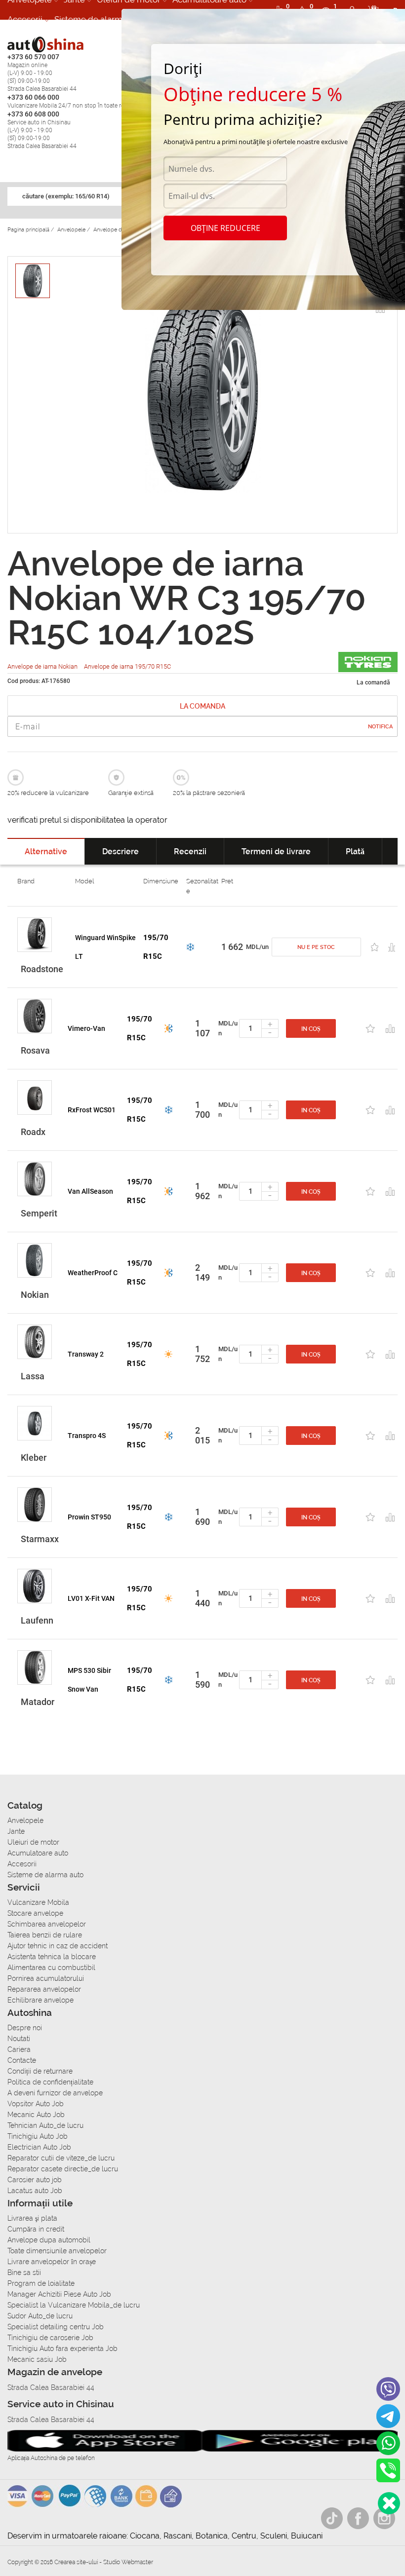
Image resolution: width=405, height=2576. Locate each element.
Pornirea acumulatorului (46, 1978)
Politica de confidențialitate (50, 2082)
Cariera (19, 2049)
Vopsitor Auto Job (36, 2104)
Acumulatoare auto (38, 1853)
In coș (311, 1029)
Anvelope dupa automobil (49, 2240)
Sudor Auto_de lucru (40, 2316)
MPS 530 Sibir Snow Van (89, 1680)
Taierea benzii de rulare (45, 1935)
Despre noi (25, 2028)
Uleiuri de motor (33, 1842)
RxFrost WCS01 (92, 1110)
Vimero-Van (86, 1028)
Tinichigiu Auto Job (38, 2136)
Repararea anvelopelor (44, 1989)
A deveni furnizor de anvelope (55, 2093)
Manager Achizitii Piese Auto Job (59, 2294)
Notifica (380, 727)
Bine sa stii (24, 2273)
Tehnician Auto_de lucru (45, 2125)
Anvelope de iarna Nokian (43, 666)
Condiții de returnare (40, 2071)
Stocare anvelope (35, 1913)
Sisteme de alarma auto (100, 19)
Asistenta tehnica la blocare (52, 1957)
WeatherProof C (93, 1273)
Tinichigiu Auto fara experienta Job (62, 2349)
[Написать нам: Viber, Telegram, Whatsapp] (389, 2503)
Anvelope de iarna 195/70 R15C (127, 666)
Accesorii (25, 19)
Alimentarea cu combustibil (51, 1968)
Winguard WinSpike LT (105, 947)
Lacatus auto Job (35, 2191)
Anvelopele (25, 1820)
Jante (16, 1831)
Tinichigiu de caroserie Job (50, 2338)
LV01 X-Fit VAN (91, 1598)
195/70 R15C (156, 947)
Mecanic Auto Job (36, 2115)
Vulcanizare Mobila (38, 1902)
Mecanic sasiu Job (37, 2359)
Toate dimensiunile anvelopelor (57, 2251)
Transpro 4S (87, 1436)
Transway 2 (86, 1354)
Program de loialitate (41, 2283)
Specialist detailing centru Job (56, 2327)
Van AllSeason (90, 1191)
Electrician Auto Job (39, 2147)
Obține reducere (225, 228)
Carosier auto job (35, 2180)
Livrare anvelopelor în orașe (52, 2262)
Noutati (19, 2039)
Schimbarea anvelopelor (47, 1924)
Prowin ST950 (89, 1517)
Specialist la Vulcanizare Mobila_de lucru (74, 2305)
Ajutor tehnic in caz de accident (58, 1946)
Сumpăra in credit (36, 2229)
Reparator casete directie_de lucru (63, 2169)
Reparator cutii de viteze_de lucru (61, 2158)
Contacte (22, 2060)
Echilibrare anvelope (40, 2000)
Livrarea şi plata (32, 2218)
